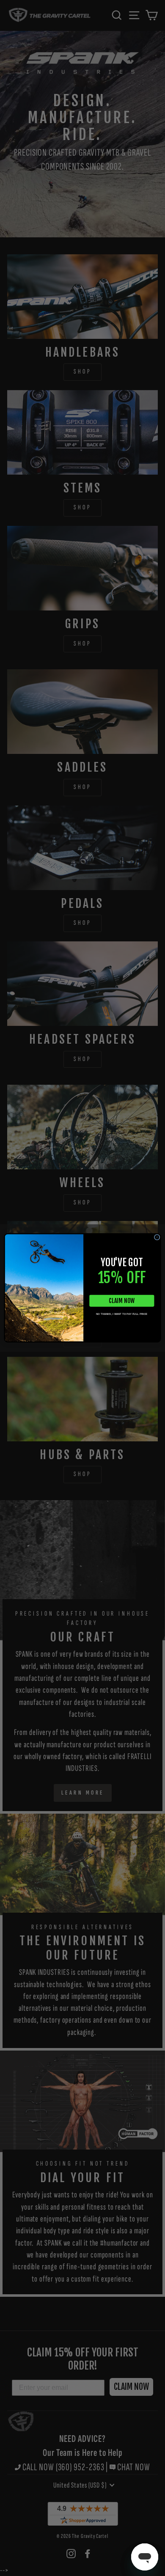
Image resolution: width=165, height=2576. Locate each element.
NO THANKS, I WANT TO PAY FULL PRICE (122, 1314)
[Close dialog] (157, 1237)
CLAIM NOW (122, 1301)
